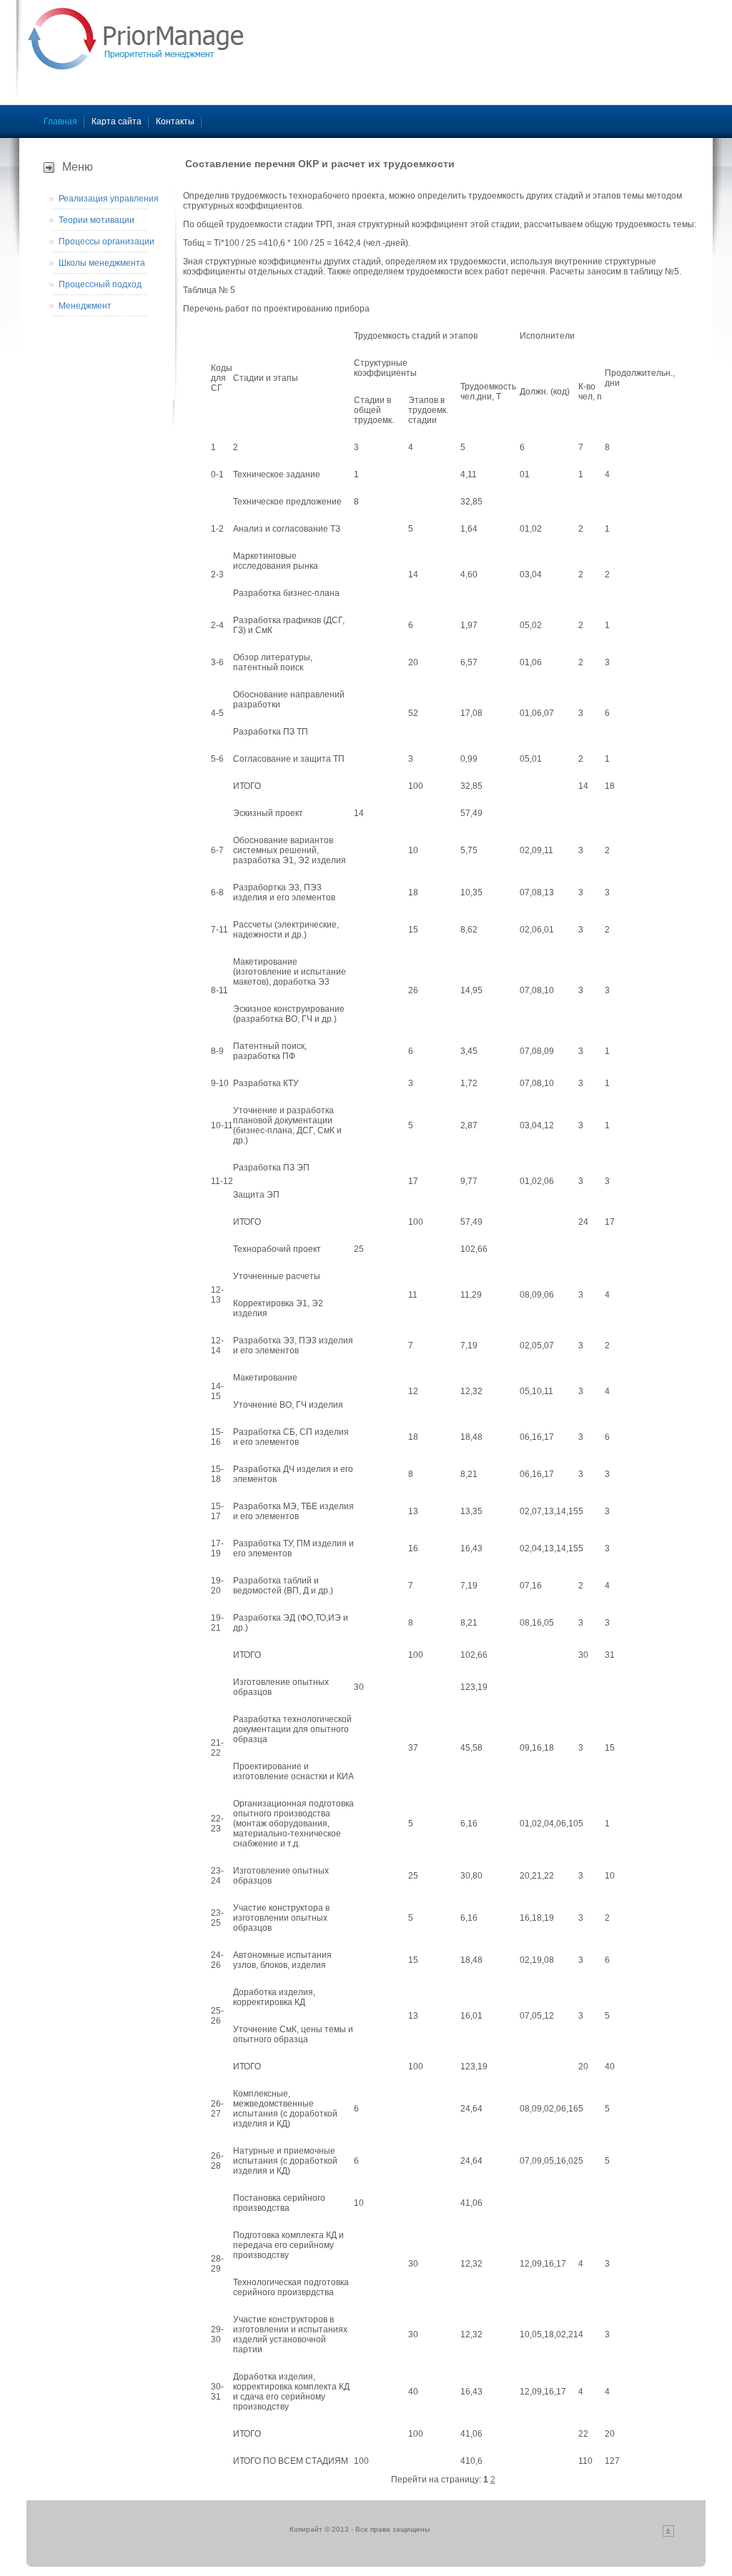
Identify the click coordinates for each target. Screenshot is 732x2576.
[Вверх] (668, 2534)
